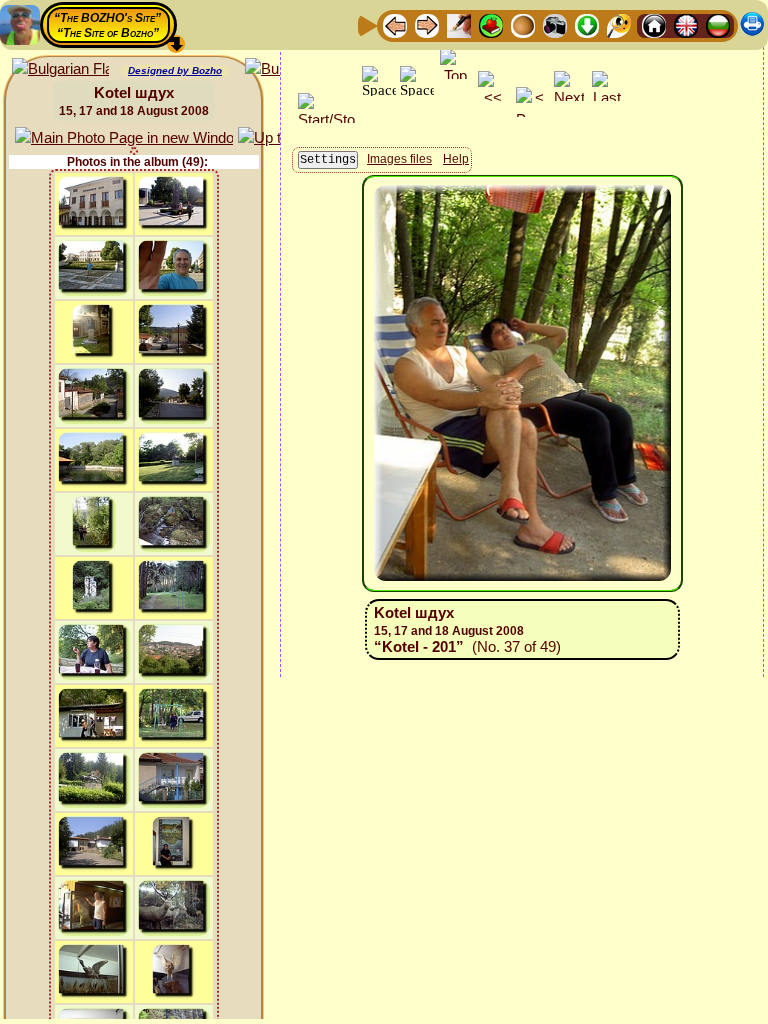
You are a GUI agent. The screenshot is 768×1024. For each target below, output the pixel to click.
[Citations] (491, 24)
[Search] (619, 24)
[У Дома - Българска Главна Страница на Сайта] (718, 24)
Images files (399, 159)
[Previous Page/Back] (395, 24)
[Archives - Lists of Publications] (459, 24)
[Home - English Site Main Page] (686, 24)
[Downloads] (587, 24)
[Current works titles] (523, 24)
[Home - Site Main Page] (654, 24)
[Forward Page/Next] (427, 24)
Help (456, 159)
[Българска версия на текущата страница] (60, 69)
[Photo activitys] (555, 24)
